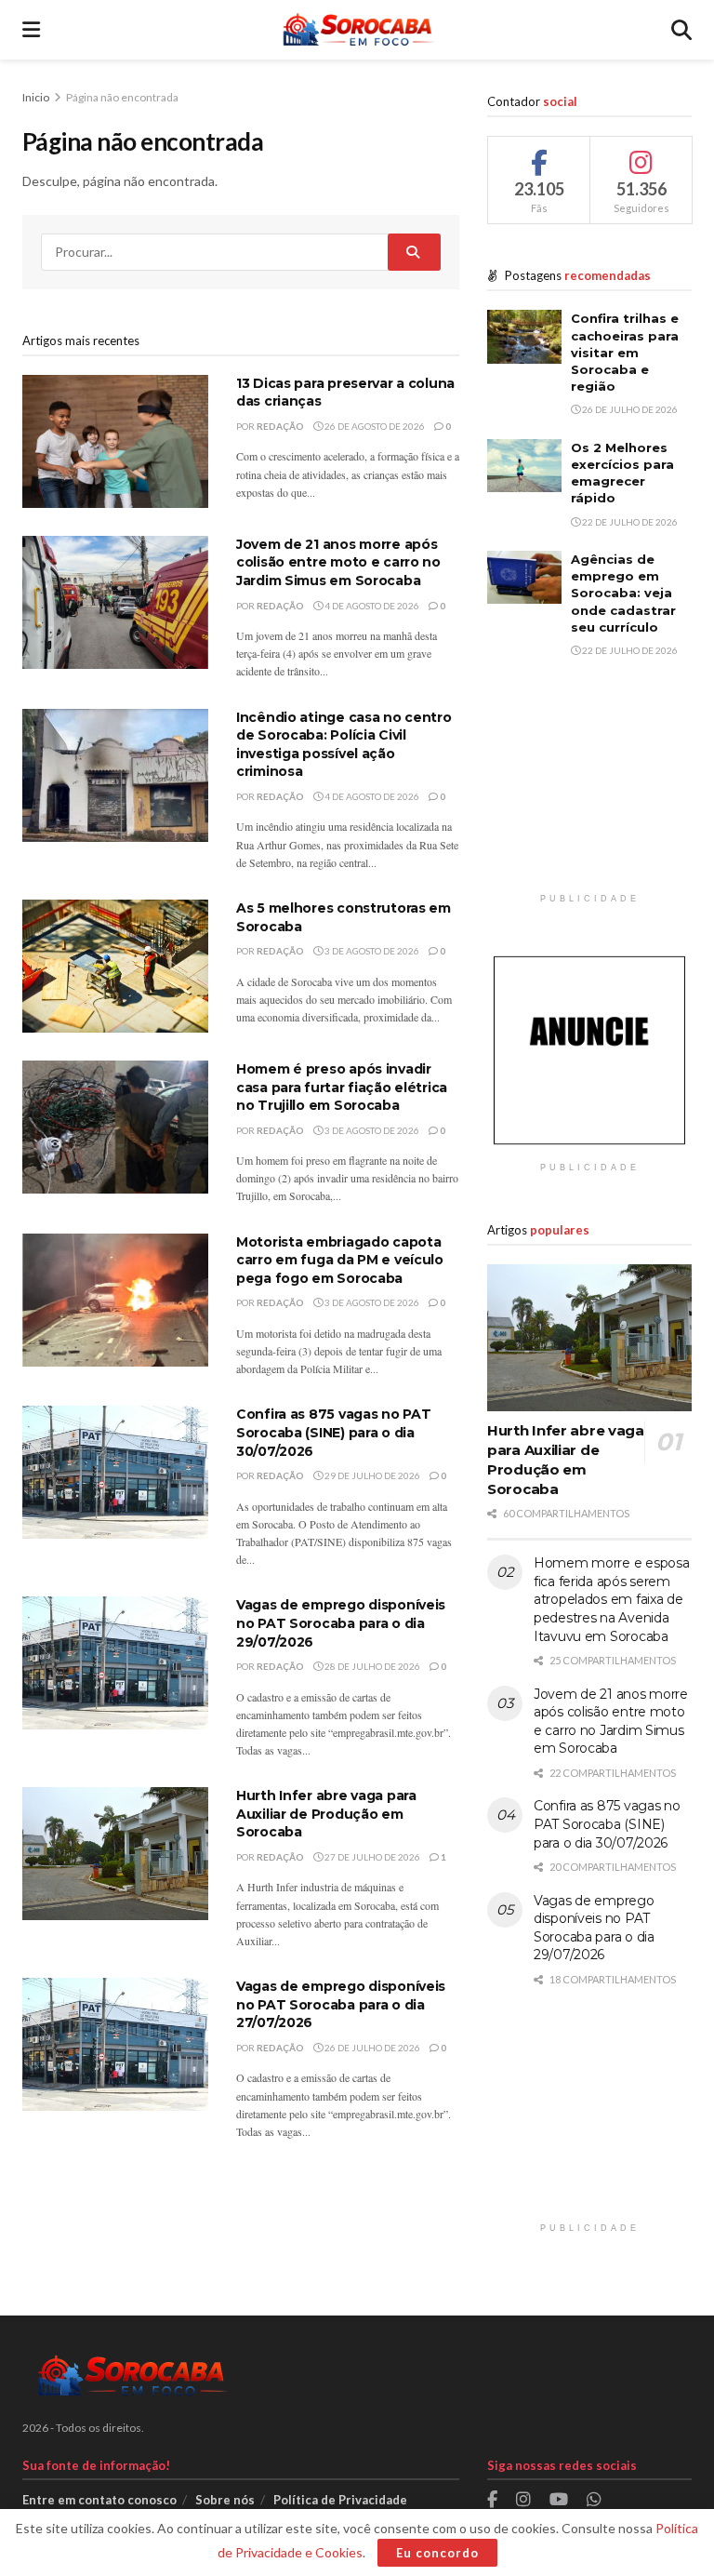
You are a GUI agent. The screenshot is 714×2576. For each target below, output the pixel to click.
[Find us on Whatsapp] (594, 2500)
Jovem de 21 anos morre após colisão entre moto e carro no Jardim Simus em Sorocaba (338, 562)
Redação (280, 426)
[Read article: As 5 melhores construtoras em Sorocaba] (115, 966)
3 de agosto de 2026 (371, 951)
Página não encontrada (122, 97)
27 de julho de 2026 (371, 1857)
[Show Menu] (31, 30)
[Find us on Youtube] (559, 2500)
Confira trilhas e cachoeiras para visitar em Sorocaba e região (625, 352)
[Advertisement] (589, 791)
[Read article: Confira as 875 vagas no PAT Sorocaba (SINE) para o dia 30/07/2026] (115, 1472)
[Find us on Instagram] (523, 2500)
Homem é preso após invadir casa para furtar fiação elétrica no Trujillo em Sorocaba (342, 1087)
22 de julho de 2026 (629, 522)
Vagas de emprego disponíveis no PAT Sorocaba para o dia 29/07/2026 (341, 1623)
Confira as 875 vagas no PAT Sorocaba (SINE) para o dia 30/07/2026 (333, 1432)
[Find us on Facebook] (492, 2500)
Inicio (37, 97)
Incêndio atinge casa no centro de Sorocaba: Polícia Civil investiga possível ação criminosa (344, 745)
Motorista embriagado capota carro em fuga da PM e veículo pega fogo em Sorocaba (340, 1260)
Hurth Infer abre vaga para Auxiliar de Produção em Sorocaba (326, 1814)
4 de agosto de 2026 (371, 606)
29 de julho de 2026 (371, 1475)
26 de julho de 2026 (371, 2048)
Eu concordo (437, 2553)
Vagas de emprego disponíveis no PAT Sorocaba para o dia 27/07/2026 (341, 2004)
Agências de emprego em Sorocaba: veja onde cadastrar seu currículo (623, 593)
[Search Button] (681, 30)
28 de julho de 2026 (371, 1666)
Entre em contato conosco (99, 2500)
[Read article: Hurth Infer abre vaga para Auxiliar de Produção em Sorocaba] (115, 1854)
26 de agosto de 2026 (374, 426)
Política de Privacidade (340, 2500)
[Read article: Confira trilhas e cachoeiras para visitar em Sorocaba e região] (524, 336)
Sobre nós (225, 2500)
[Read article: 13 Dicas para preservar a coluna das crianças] (115, 441)
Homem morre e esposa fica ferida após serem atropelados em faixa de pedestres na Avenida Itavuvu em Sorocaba (611, 1599)
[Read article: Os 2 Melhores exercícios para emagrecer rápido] (524, 466)
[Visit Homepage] (356, 30)
